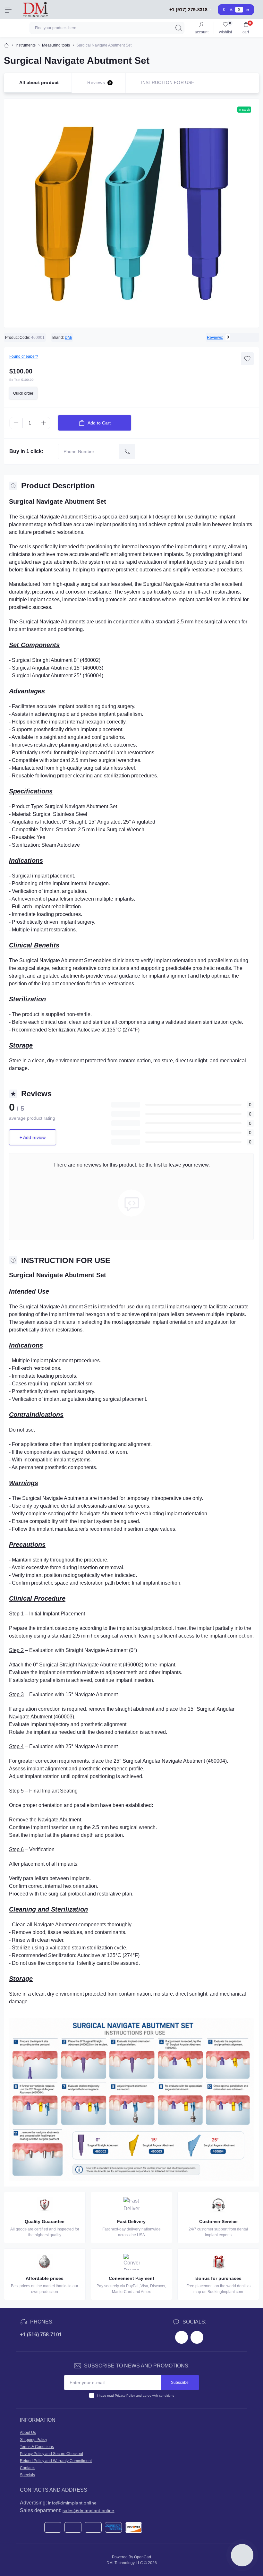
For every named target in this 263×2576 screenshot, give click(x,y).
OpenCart (143, 2557)
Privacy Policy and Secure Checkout (51, 2454)
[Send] (127, 451)
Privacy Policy (125, 2396)
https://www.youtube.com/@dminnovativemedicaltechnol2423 (197, 2337)
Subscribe (180, 2383)
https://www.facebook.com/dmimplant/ (182, 2337)
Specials (27, 2475)
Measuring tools (56, 45)
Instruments (25, 45)
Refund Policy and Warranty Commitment (56, 2461)
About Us (28, 2433)
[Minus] (16, 423)
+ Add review (33, 1137)
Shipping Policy (34, 2440)
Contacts (28, 2468)
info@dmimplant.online (72, 2503)
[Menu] (8, 10)
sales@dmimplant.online (89, 2511)
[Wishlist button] (247, 359)
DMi (68, 338)
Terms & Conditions (37, 2447)
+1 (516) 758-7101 (41, 2335)
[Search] (179, 28)
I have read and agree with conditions (136, 2396)
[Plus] (44, 423)
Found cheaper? (24, 356)
